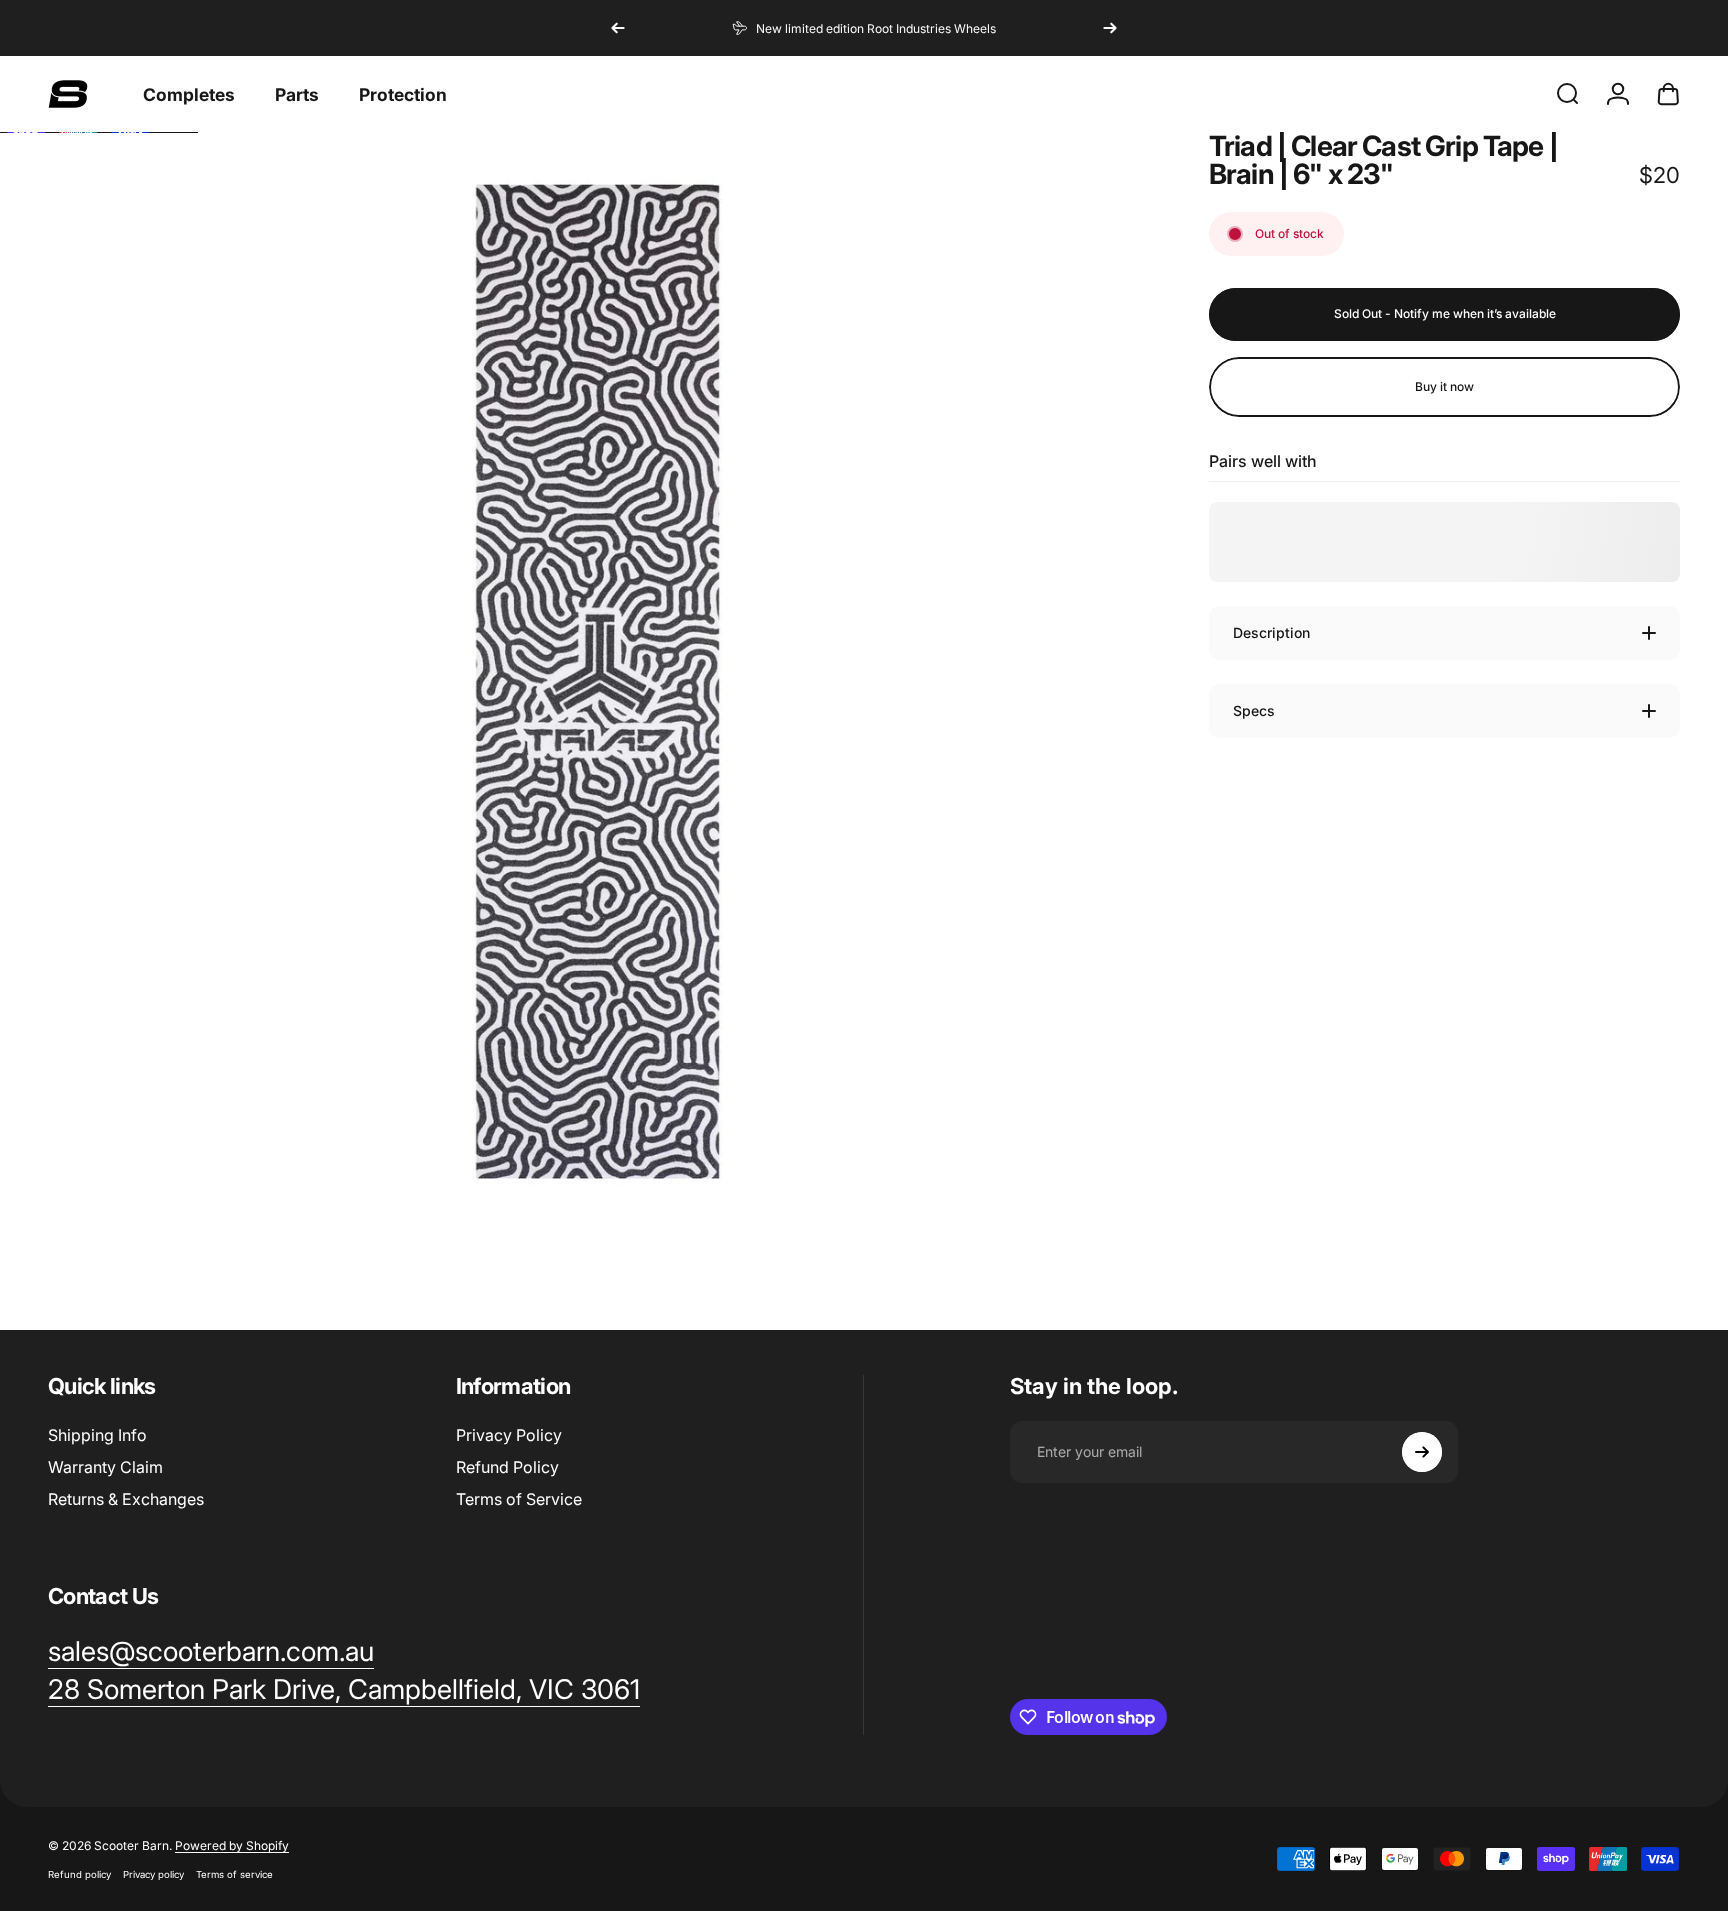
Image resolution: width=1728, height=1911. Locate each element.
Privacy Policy (509, 1435)
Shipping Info (97, 1435)
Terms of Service (519, 1499)
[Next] (1110, 28)
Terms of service (234, 1874)
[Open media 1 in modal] (597, 681)
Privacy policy (153, 1874)
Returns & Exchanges (126, 1499)
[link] (344, 1690)
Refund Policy (507, 1467)
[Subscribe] (1422, 1452)
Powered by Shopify (232, 1845)
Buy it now (1444, 386)
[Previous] (618, 28)
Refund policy (79, 1874)
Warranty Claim (105, 1467)
